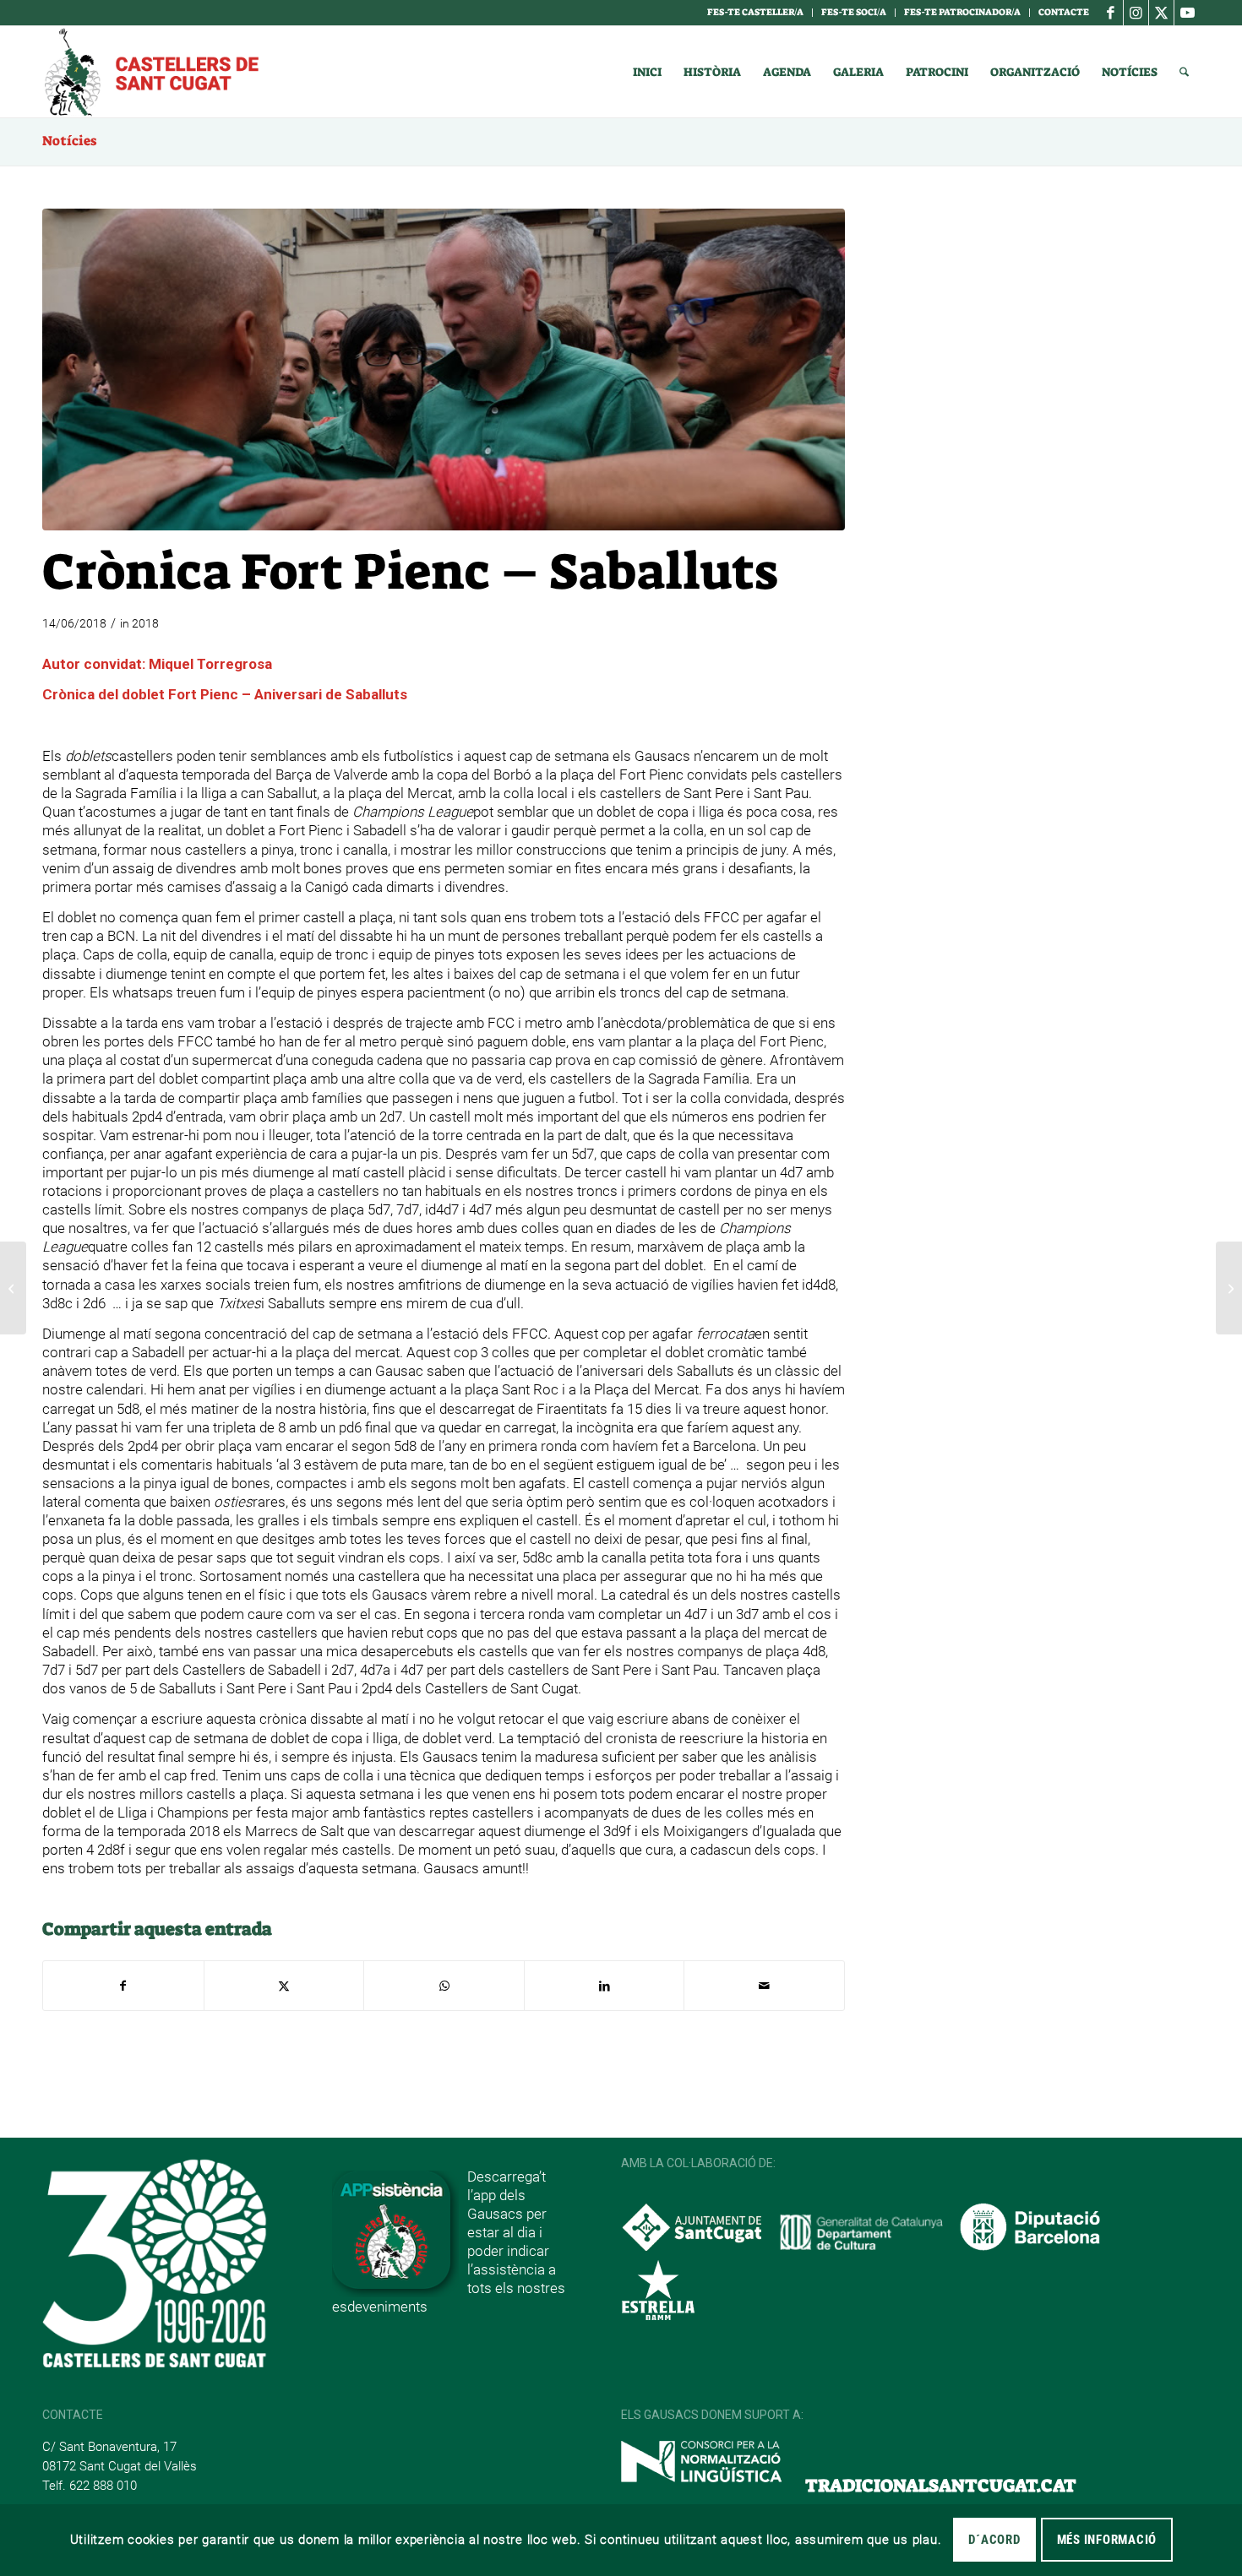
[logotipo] (150, 72)
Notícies (69, 141)
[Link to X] (1161, 13)
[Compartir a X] (284, 1986)
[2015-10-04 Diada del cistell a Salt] (444, 370)
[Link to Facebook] (1111, 13)
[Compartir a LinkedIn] (605, 1986)
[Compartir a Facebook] (123, 1986)
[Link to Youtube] (1187, 13)
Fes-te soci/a (854, 12)
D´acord (994, 2540)
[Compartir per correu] (764, 1986)
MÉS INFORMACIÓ (1107, 2540)
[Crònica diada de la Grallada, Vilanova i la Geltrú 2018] (1229, 1288)
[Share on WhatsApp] (444, 1986)
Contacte (1064, 12)
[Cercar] (1184, 72)
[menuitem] (756, 13)
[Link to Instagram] (1136, 13)
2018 (145, 623)
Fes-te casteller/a (755, 12)
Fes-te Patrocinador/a (962, 12)
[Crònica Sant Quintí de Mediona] (13, 1288)
